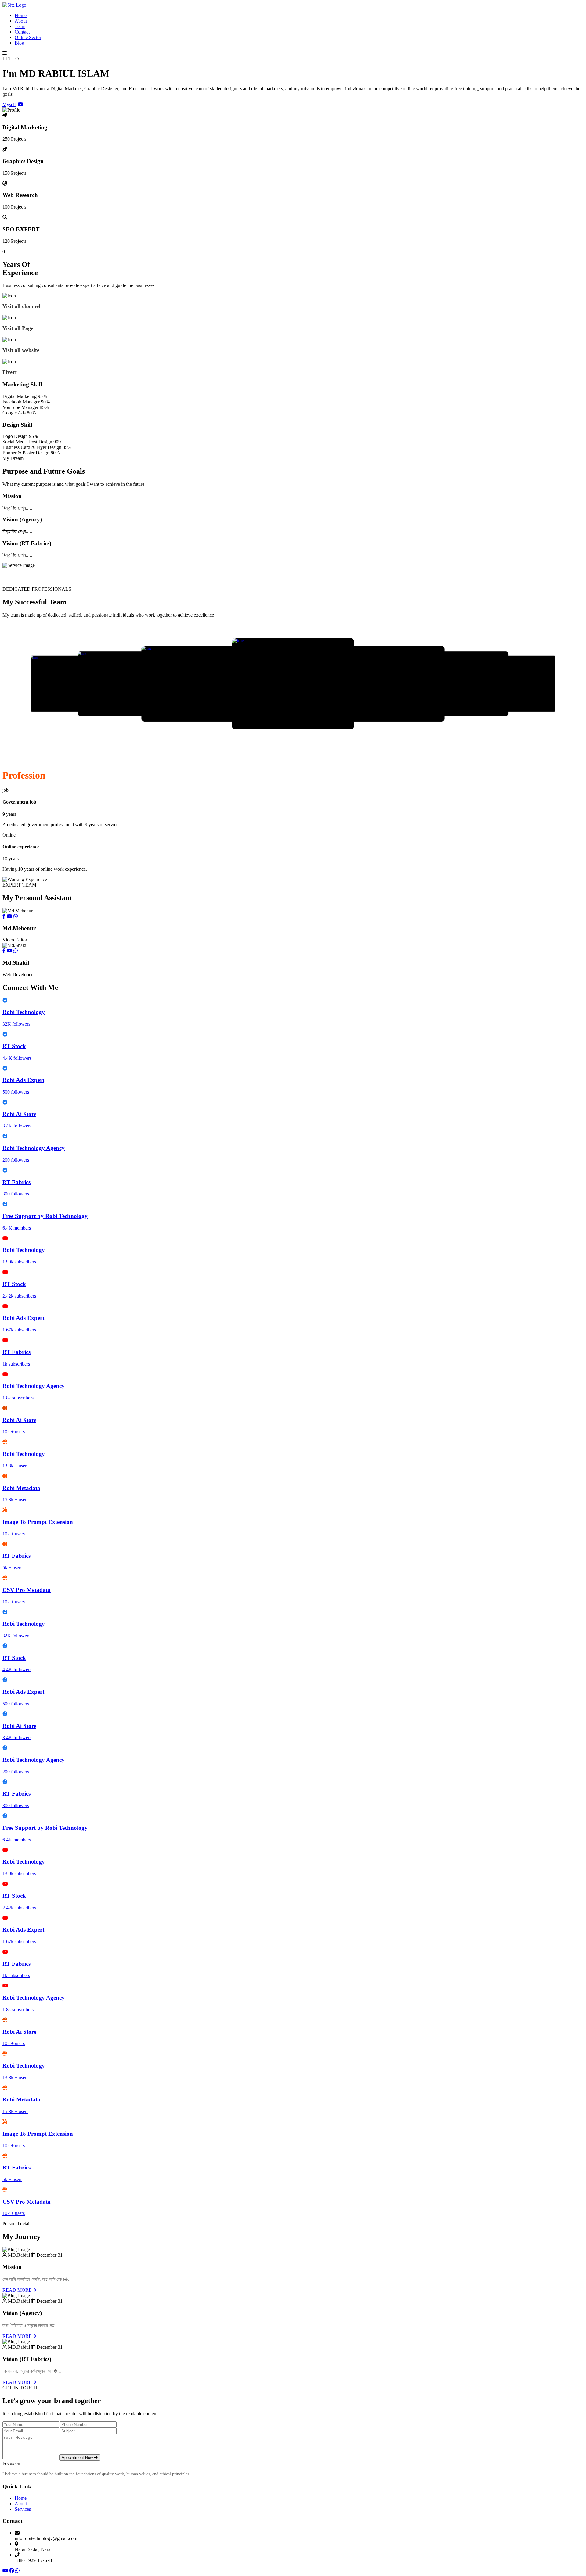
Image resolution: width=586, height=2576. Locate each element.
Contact (22, 32)
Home (21, 15)
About (21, 21)
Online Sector (28, 37)
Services (23, 2509)
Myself (9, 104)
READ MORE (18, 2290)
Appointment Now (78, 2458)
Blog (19, 43)
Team (20, 26)
